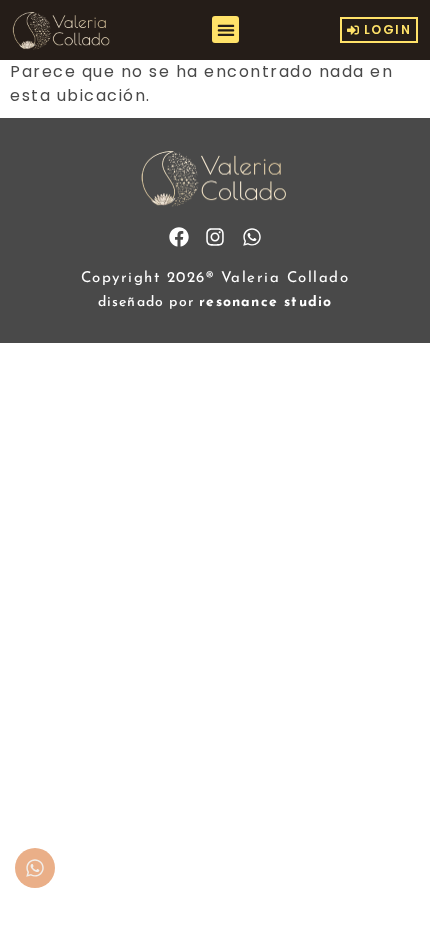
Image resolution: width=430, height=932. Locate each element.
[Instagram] (215, 237)
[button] (225, 29)
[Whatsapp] (252, 237)
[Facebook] (179, 237)
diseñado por (215, 302)
